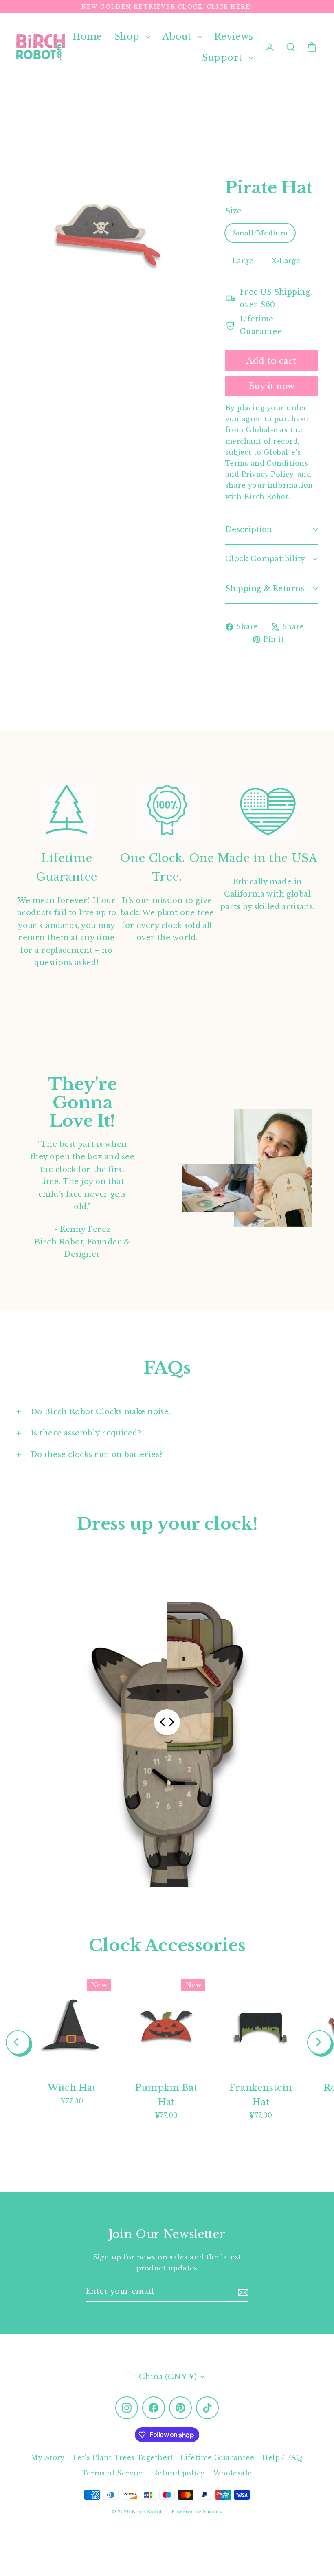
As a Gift (88, 1334)
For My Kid (88, 1272)
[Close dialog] (315, 1197)
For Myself (88, 1303)
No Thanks (88, 1358)
